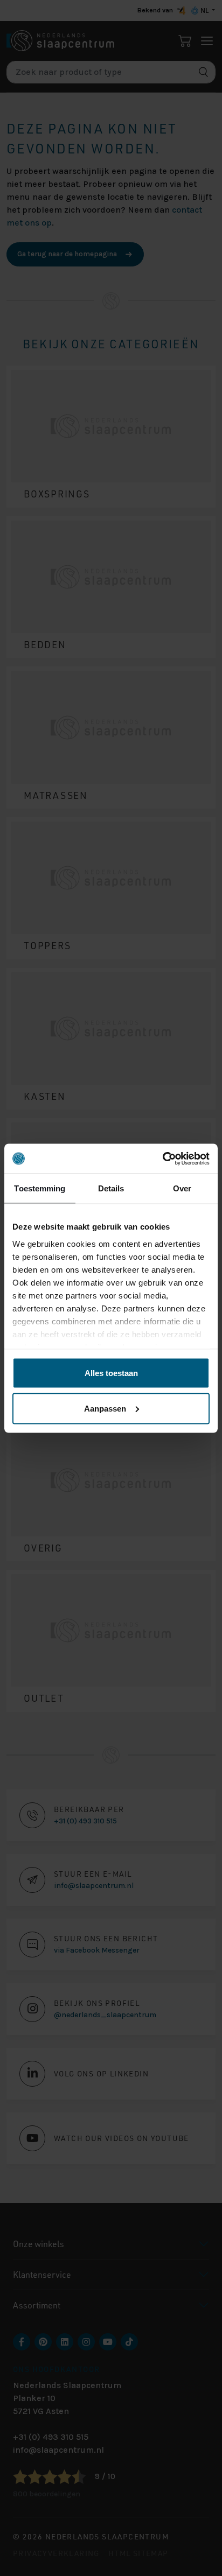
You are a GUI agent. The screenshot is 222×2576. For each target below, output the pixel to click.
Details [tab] (111, 1188)
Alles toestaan (111, 1373)
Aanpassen (105, 1408)
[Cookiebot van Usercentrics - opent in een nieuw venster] (162, 1159)
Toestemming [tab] (40, 1188)
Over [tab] (182, 1188)
